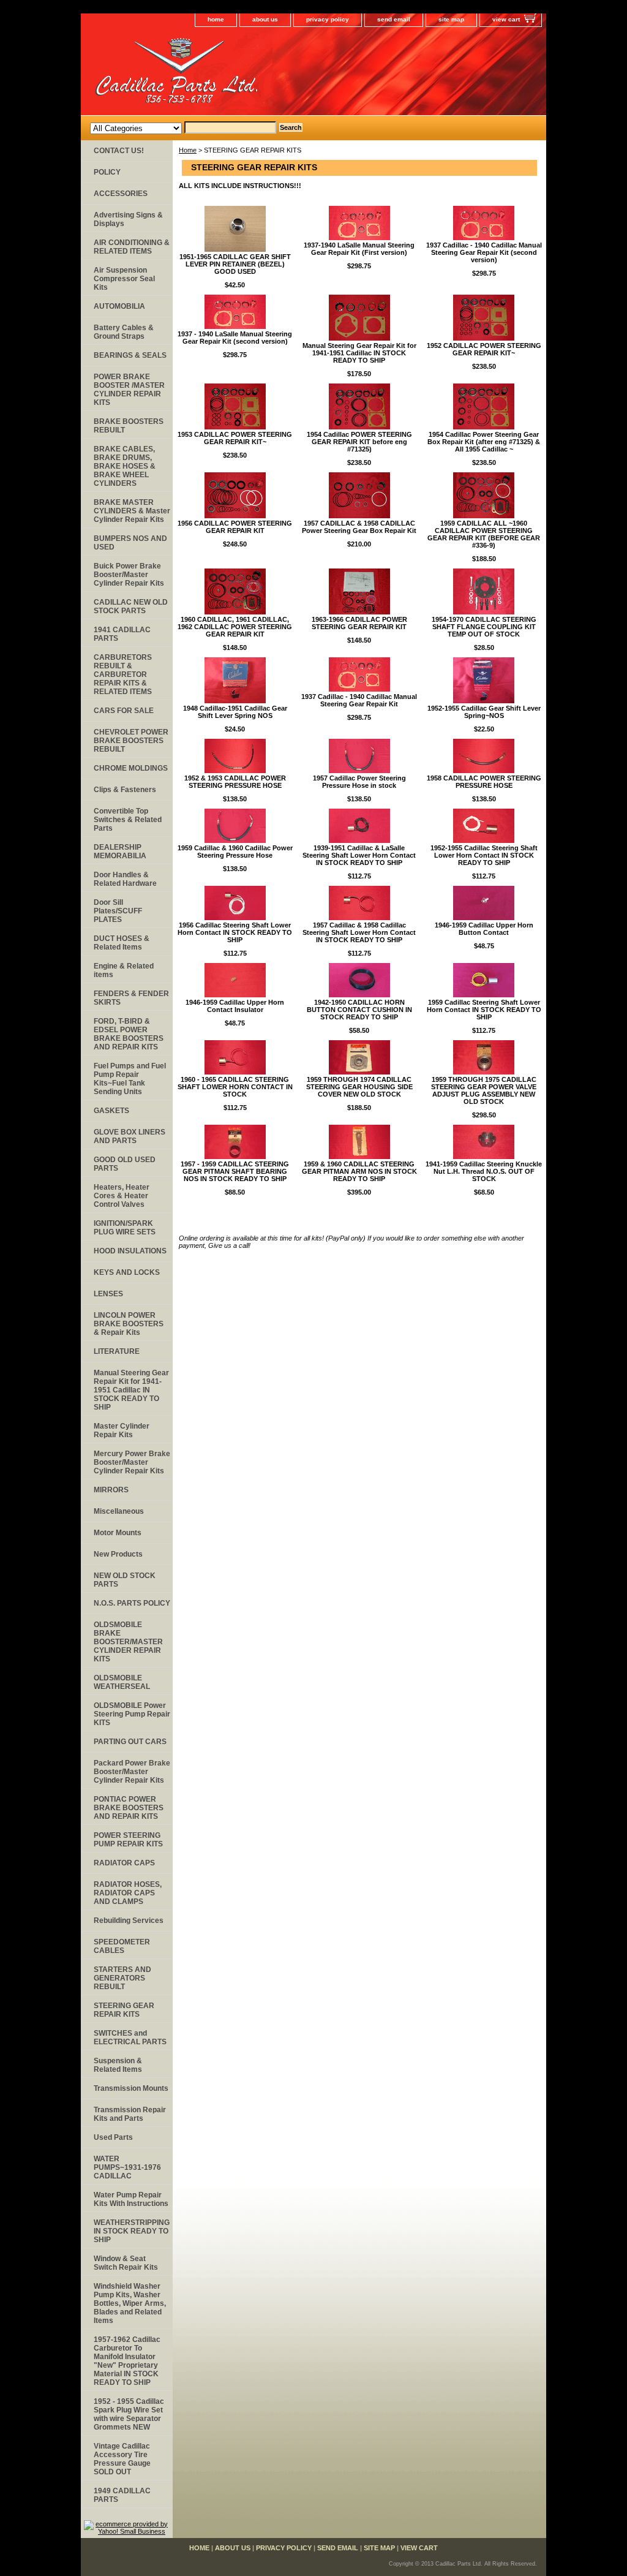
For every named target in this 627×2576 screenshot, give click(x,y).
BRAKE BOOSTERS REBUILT (129, 426)
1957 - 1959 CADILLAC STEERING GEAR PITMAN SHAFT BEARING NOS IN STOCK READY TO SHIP (235, 1171)
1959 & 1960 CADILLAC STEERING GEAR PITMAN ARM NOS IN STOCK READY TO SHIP (359, 1171)
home (216, 19)
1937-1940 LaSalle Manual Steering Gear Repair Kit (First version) (359, 249)
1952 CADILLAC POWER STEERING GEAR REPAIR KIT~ (484, 349)
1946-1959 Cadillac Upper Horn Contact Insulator (235, 1006)
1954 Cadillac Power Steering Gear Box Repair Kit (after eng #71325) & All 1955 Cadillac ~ (484, 442)
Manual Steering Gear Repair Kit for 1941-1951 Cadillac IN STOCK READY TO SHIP (359, 353)
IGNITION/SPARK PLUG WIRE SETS (125, 1228)
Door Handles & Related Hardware (125, 879)
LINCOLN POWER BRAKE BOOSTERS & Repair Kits (129, 1324)
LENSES (108, 1294)
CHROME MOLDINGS (131, 768)
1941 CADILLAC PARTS (122, 634)
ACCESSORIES (121, 194)
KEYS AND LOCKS (127, 1272)
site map (451, 19)
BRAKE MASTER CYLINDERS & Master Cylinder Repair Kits (132, 511)
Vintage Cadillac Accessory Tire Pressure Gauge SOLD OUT (122, 2459)
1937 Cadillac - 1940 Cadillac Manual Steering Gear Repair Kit (359, 700)
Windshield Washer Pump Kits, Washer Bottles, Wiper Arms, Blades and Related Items (130, 2303)
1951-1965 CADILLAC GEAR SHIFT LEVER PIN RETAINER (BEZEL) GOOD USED (235, 264)
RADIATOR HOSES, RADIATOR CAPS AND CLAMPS (128, 1893)
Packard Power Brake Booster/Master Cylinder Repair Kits (132, 1772)
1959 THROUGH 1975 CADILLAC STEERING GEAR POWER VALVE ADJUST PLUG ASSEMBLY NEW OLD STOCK (484, 1090)
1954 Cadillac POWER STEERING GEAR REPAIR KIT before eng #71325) (359, 442)
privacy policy (328, 19)
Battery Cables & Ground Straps (124, 332)
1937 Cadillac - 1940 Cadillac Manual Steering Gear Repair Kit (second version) (484, 252)
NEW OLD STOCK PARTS (125, 1580)
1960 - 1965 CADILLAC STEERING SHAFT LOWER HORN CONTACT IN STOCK (235, 1087)
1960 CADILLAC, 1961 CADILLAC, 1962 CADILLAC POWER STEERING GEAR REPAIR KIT (235, 627)
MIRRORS (111, 1490)
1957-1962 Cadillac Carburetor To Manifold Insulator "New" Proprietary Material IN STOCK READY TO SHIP (127, 2361)
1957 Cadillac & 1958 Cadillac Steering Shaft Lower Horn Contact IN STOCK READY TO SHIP (359, 932)
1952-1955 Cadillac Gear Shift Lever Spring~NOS (484, 712)
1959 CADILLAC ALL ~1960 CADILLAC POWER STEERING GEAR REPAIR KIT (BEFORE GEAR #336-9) (484, 534)
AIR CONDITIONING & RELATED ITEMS (132, 247)
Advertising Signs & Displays (128, 219)
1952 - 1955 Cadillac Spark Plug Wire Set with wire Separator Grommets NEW (129, 2414)
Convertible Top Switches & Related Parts (128, 820)
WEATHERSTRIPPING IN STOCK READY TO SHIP (132, 2231)
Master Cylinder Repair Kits (122, 1430)
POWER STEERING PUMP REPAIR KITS (128, 1840)
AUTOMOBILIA (119, 306)
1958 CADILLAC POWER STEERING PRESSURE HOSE (484, 782)
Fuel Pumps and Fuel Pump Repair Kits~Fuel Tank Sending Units (130, 1079)
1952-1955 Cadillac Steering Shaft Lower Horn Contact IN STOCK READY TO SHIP (484, 855)
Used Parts (113, 2137)
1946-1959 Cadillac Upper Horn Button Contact (484, 929)
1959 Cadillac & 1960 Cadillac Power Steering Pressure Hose (235, 852)
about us (265, 19)
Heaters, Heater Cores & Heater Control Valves (122, 1196)
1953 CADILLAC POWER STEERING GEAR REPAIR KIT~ (235, 438)
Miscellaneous (119, 1511)
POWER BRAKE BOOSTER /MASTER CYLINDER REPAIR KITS (129, 390)
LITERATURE (117, 1351)
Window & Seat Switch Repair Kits (126, 2263)
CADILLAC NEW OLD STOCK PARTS (131, 606)
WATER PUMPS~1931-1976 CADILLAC (127, 2167)
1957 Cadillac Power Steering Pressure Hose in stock (359, 782)
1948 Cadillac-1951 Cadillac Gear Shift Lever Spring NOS (235, 712)
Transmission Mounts (131, 2088)
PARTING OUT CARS (130, 1742)
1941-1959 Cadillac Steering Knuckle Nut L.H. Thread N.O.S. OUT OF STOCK (484, 1171)
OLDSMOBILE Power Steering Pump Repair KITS (132, 1714)
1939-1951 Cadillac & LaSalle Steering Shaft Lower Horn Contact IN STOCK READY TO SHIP (359, 855)
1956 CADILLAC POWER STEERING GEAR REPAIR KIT (235, 527)
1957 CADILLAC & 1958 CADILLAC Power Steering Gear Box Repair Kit (359, 527)
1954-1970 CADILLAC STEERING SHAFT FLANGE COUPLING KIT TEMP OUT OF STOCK (484, 627)
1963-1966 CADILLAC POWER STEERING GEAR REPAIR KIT (359, 623)
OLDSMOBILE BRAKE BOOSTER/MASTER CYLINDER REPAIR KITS (128, 1642)
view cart (506, 19)
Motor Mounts (118, 1533)
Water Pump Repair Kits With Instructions (131, 2199)
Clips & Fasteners (125, 790)
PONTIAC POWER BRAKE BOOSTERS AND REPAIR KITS (129, 1808)
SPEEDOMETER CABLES (122, 1946)
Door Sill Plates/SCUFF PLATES (118, 911)
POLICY (107, 172)
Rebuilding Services (129, 1921)
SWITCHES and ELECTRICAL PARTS (130, 2038)
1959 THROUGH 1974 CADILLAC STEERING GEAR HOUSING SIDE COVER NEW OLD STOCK (359, 1087)
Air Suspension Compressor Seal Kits (124, 279)
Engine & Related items (124, 970)
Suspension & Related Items (118, 2065)
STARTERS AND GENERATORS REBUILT (122, 1978)
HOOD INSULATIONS (130, 1251)
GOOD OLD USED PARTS (125, 1164)
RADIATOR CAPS (124, 1863)
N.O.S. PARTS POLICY (132, 1603)
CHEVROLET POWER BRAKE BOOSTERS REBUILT (131, 741)
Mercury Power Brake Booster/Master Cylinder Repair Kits (132, 1462)
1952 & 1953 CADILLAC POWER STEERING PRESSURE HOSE (235, 782)
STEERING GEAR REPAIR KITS (124, 2010)
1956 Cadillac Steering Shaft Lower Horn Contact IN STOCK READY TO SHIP (235, 932)
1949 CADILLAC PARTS (122, 2495)
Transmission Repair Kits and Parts (130, 2114)
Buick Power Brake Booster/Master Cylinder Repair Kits (129, 575)
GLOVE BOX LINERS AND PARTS (130, 1136)
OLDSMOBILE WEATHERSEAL (122, 1682)
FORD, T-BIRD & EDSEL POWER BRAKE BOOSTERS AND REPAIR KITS (129, 1034)
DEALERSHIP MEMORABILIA (120, 852)
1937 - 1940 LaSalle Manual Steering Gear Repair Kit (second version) (235, 338)
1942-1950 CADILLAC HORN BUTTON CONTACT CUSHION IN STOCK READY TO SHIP (359, 1010)
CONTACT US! (119, 151)
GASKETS (111, 1111)
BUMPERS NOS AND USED (130, 543)
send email (394, 19)
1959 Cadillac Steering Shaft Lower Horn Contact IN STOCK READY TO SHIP (484, 1010)
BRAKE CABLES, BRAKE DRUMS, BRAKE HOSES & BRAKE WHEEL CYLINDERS (125, 466)
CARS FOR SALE (124, 711)
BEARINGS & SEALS (130, 355)
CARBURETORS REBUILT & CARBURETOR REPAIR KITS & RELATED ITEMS (123, 674)
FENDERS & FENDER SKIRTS (131, 998)
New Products (118, 1554)
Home (188, 150)
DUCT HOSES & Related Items (122, 943)
